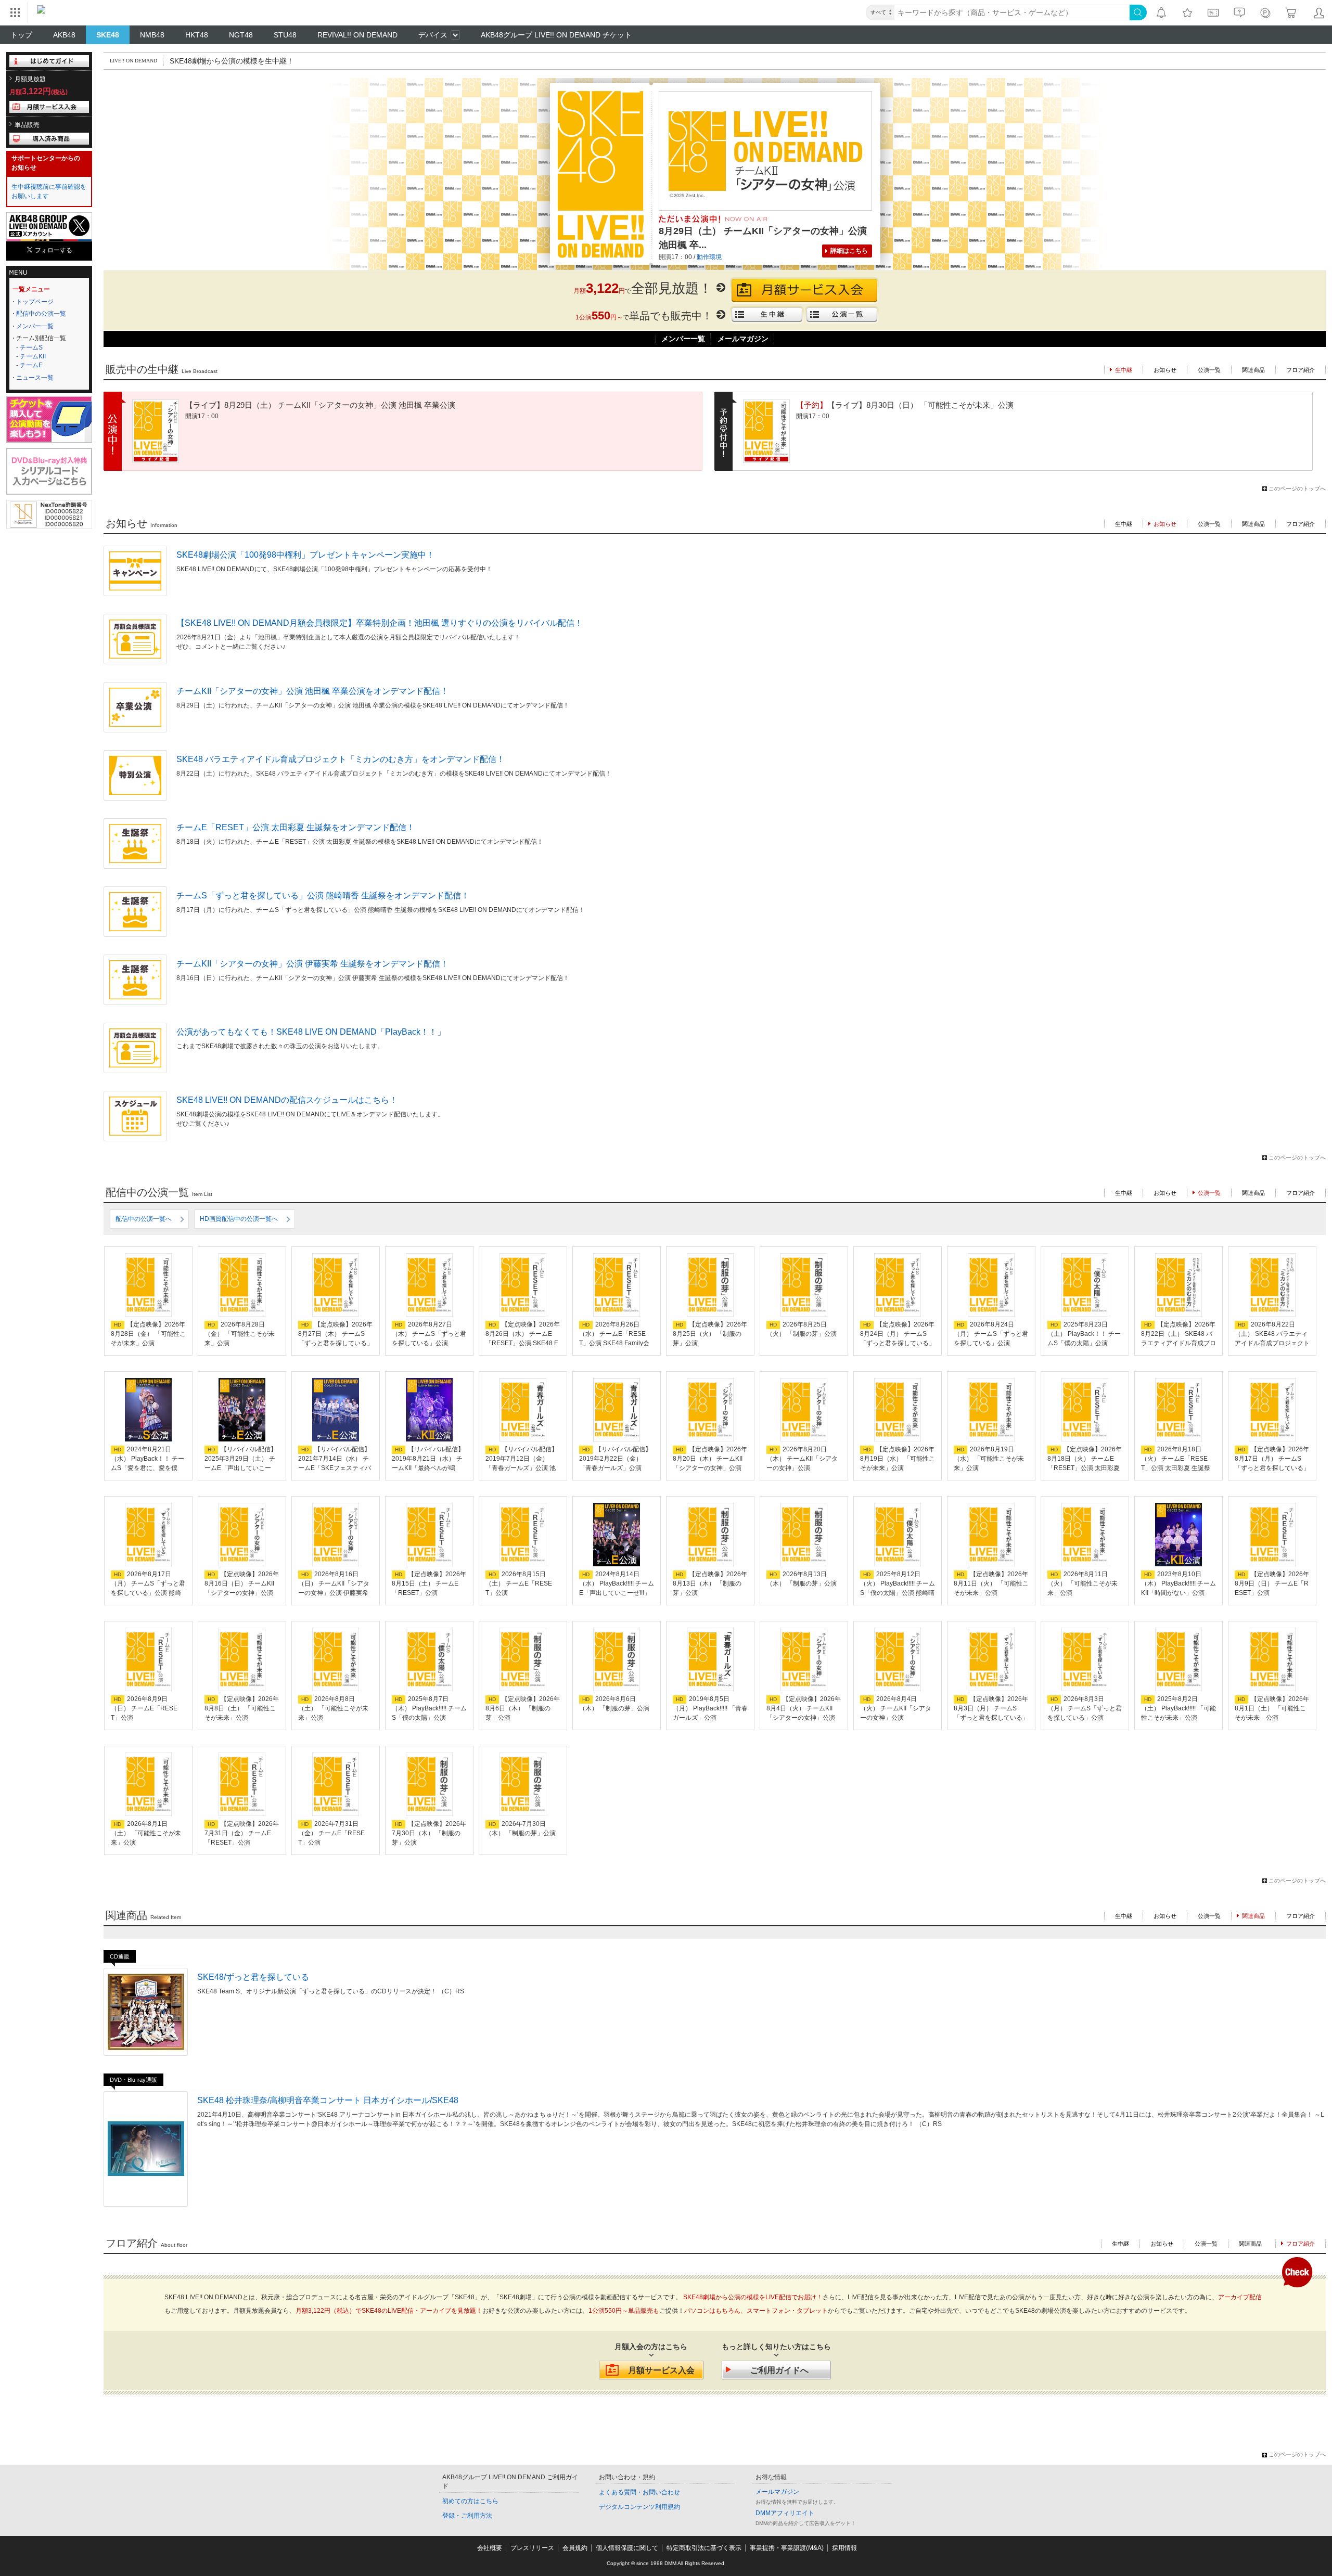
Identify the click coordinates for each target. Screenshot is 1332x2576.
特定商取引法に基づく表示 (704, 2548)
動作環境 (709, 257)
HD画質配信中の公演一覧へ (239, 1219)
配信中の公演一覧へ (144, 1219)
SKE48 (108, 35)
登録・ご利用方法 (467, 2516)
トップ (21, 35)
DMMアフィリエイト (785, 2513)
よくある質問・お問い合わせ (639, 2492)
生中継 (1124, 524)
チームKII (33, 356)
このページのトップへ (1297, 488)
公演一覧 (1209, 370)
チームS (31, 347)
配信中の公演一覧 (41, 314)
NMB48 (152, 35)
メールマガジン (743, 339)
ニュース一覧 (35, 378)
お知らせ (1165, 370)
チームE (31, 365)
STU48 (285, 35)
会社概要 (490, 2548)
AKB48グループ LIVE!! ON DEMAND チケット (556, 35)
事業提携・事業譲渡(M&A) (787, 2548)
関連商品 (1253, 370)
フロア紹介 (1301, 370)
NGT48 (241, 35)
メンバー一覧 (35, 326)
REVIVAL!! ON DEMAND (357, 35)
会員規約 (575, 2548)
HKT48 (197, 35)
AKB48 (64, 35)
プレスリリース (532, 2548)
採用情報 (844, 2548)
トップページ (35, 302)
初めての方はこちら (470, 2501)
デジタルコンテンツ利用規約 (639, 2507)
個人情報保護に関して (627, 2548)
